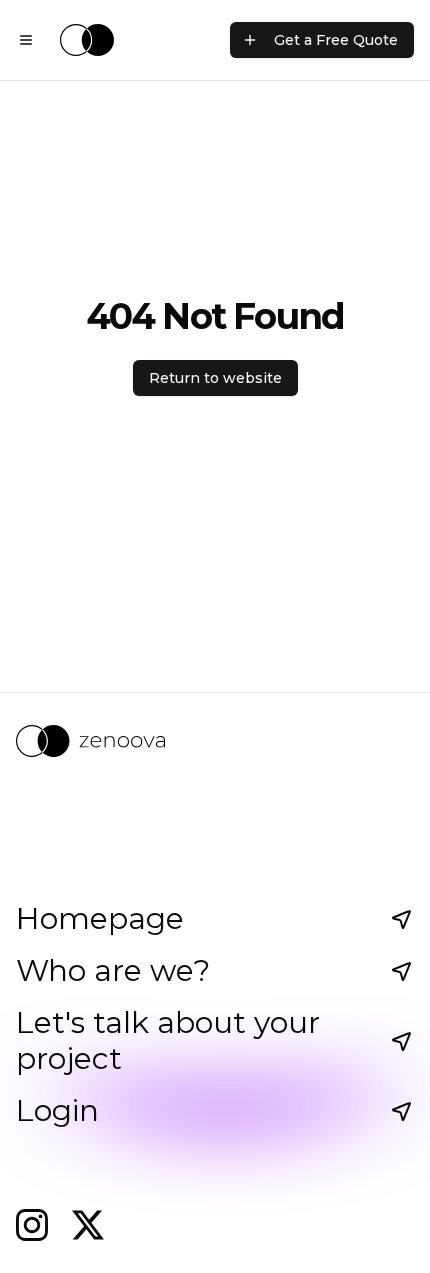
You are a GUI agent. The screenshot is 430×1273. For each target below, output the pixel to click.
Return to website (215, 378)
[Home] (87, 40)
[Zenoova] (215, 741)
